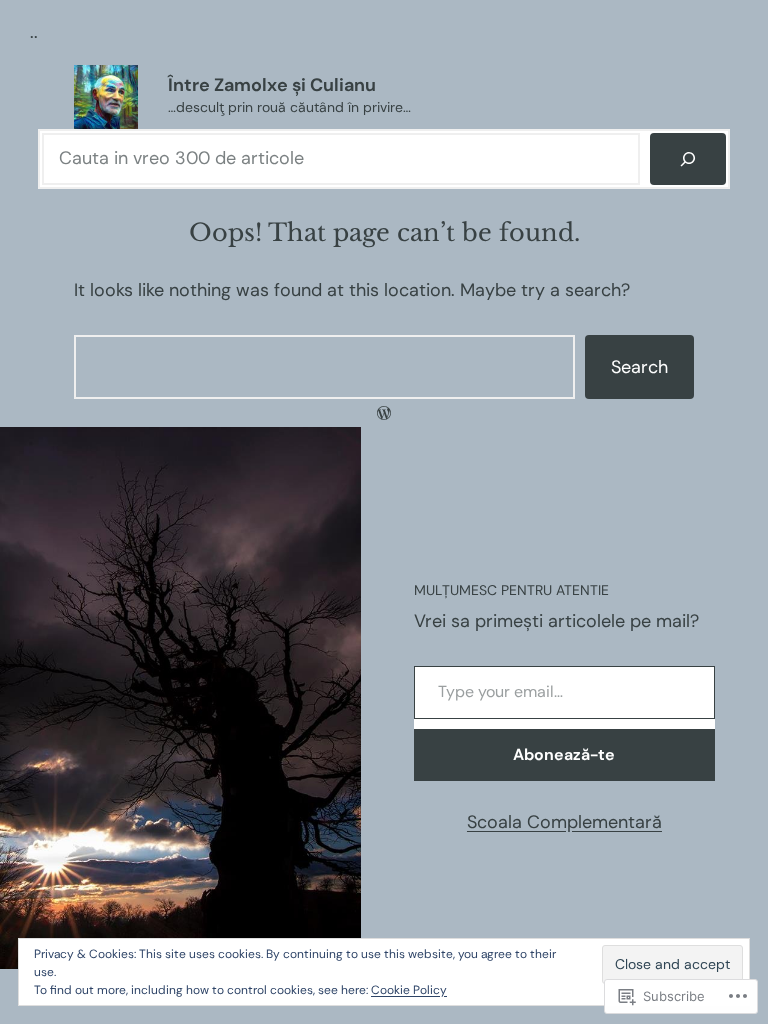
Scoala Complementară (564, 822)
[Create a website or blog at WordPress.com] (384, 413)
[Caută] (688, 159)
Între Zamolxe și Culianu (272, 85)
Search (639, 367)
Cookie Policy (409, 990)
